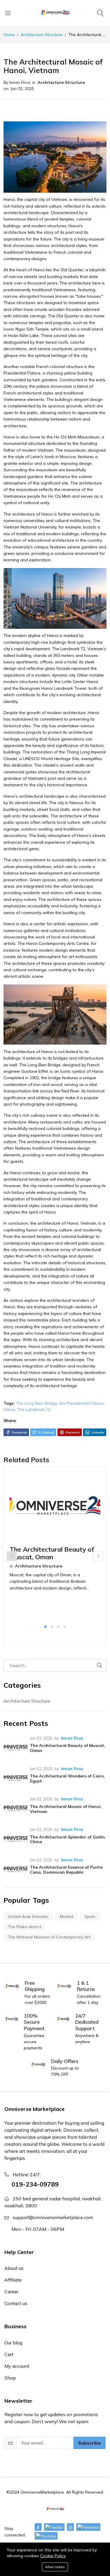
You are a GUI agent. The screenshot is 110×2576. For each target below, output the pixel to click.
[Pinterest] (88, 2527)
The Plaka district (25, 1927)
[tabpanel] (55, 1544)
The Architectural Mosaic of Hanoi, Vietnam (66, 1809)
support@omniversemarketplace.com (53, 2217)
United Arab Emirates (28, 1916)
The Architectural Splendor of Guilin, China (68, 1839)
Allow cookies (55, 2567)
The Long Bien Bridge (37, 1403)
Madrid (67, 1916)
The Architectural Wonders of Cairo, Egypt (67, 1778)
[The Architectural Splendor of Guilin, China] (16, 1839)
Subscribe (89, 2443)
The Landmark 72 (34, 1409)
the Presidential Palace (81, 1403)
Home (9, 35)
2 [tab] (52, 1627)
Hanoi (9, 1409)
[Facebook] (38, 2527)
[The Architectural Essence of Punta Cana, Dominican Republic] (16, 1869)
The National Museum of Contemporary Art (49, 1937)
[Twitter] (54, 2527)
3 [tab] (58, 1627)
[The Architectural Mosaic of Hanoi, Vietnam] (16, 1808)
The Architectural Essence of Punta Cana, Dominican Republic (66, 1870)
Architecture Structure (42, 35)
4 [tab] (65, 1627)
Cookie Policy (53, 2556)
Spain (90, 1916)
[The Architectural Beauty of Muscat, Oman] (16, 1748)
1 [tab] (45, 1627)
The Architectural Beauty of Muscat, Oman (52, 1553)
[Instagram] (70, 2527)
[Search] (101, 13)
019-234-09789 (35, 2184)
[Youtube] (46, 2536)
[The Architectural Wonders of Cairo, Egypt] (16, 1778)
